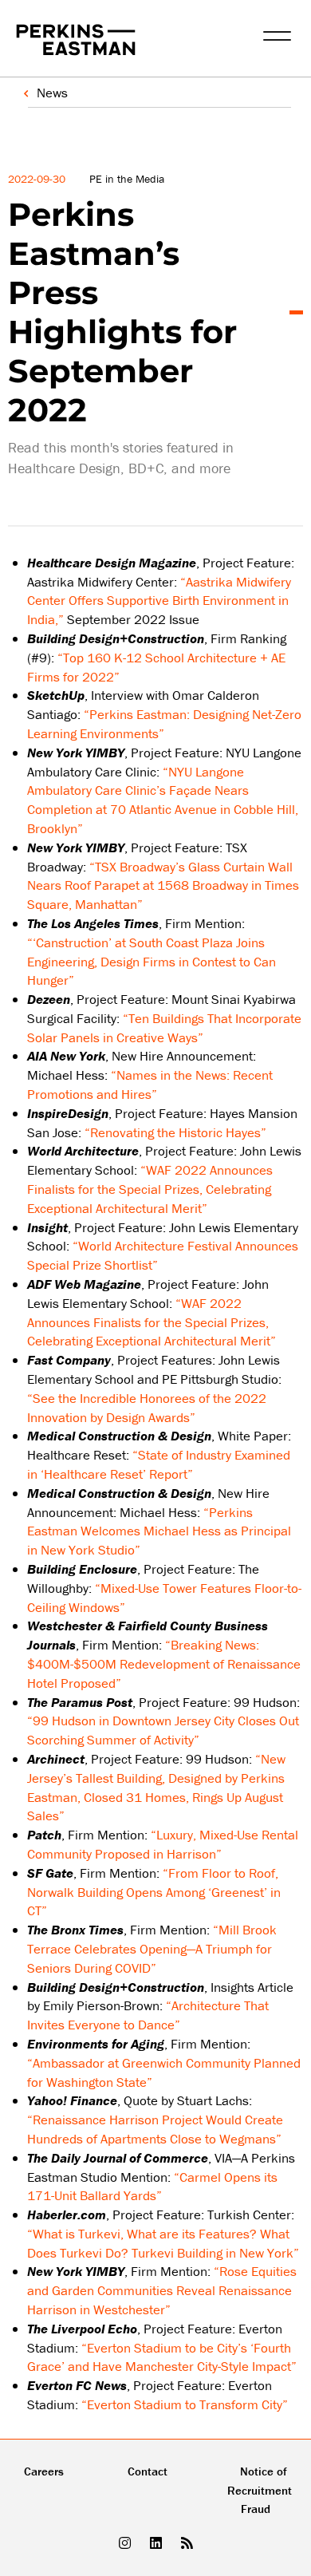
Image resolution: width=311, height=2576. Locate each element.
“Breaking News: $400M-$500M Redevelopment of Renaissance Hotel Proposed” (164, 1664)
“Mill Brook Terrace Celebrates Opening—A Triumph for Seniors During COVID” (152, 1949)
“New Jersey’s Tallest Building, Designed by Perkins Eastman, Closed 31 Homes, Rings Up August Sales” (156, 1787)
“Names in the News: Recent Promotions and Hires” (150, 1085)
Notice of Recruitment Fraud (260, 2490)
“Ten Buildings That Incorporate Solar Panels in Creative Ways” (164, 1028)
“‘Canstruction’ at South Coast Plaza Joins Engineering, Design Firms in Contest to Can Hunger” (152, 962)
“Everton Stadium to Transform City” (185, 2404)
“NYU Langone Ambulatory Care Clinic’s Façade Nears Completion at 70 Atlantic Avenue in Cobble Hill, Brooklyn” (163, 800)
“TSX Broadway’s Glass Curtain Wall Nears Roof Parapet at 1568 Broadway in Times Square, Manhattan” (163, 886)
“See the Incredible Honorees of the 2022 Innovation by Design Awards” (147, 1408)
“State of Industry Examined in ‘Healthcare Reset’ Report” (159, 1464)
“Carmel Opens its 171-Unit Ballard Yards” (152, 2187)
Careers (44, 2471)
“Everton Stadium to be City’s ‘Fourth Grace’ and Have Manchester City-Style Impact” (162, 2357)
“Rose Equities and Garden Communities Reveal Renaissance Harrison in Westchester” (162, 2290)
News (52, 93)
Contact (148, 2471)
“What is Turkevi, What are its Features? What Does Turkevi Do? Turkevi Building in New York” (163, 2243)
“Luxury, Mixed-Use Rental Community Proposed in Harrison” (163, 1844)
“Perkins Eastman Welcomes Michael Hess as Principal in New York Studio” (159, 1531)
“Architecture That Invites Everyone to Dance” (148, 2015)
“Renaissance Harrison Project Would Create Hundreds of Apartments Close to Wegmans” (155, 2129)
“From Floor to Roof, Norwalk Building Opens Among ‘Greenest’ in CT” (154, 1892)
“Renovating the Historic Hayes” (175, 1132)
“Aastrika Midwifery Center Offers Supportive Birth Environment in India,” (159, 601)
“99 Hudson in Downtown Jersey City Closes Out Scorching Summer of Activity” (163, 1730)
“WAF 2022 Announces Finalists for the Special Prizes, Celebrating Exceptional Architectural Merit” (150, 1189)
